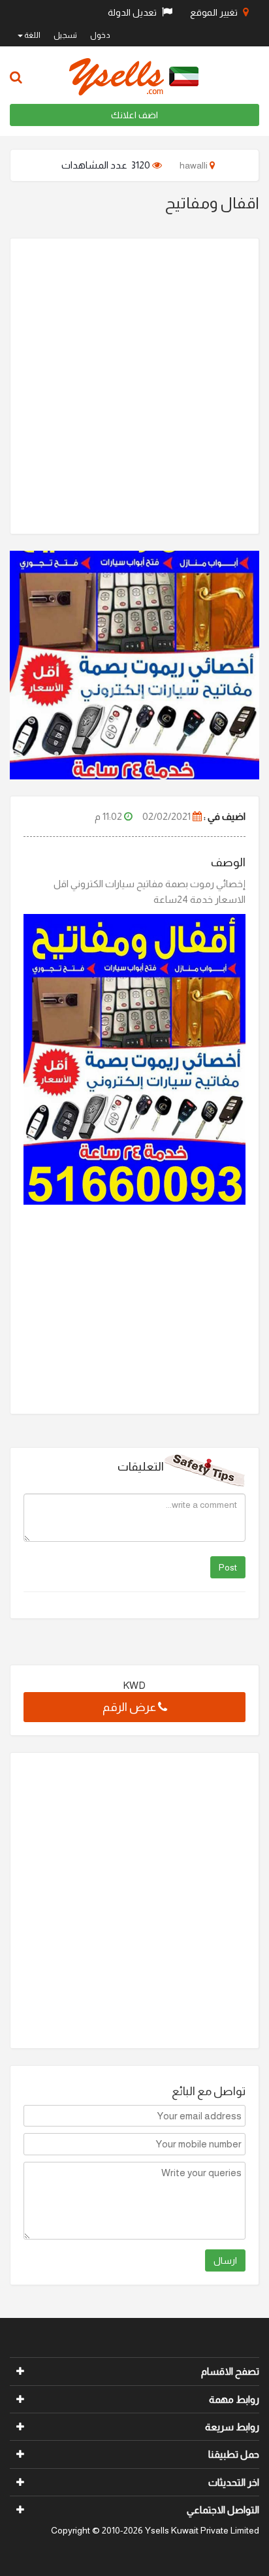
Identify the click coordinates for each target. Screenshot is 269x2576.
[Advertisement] (134, 386)
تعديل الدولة (133, 12)
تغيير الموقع (215, 12)
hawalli (195, 165)
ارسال (225, 2260)
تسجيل (65, 35)
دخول (100, 35)
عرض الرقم (130, 1707)
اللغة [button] (32, 35)
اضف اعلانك (134, 115)
